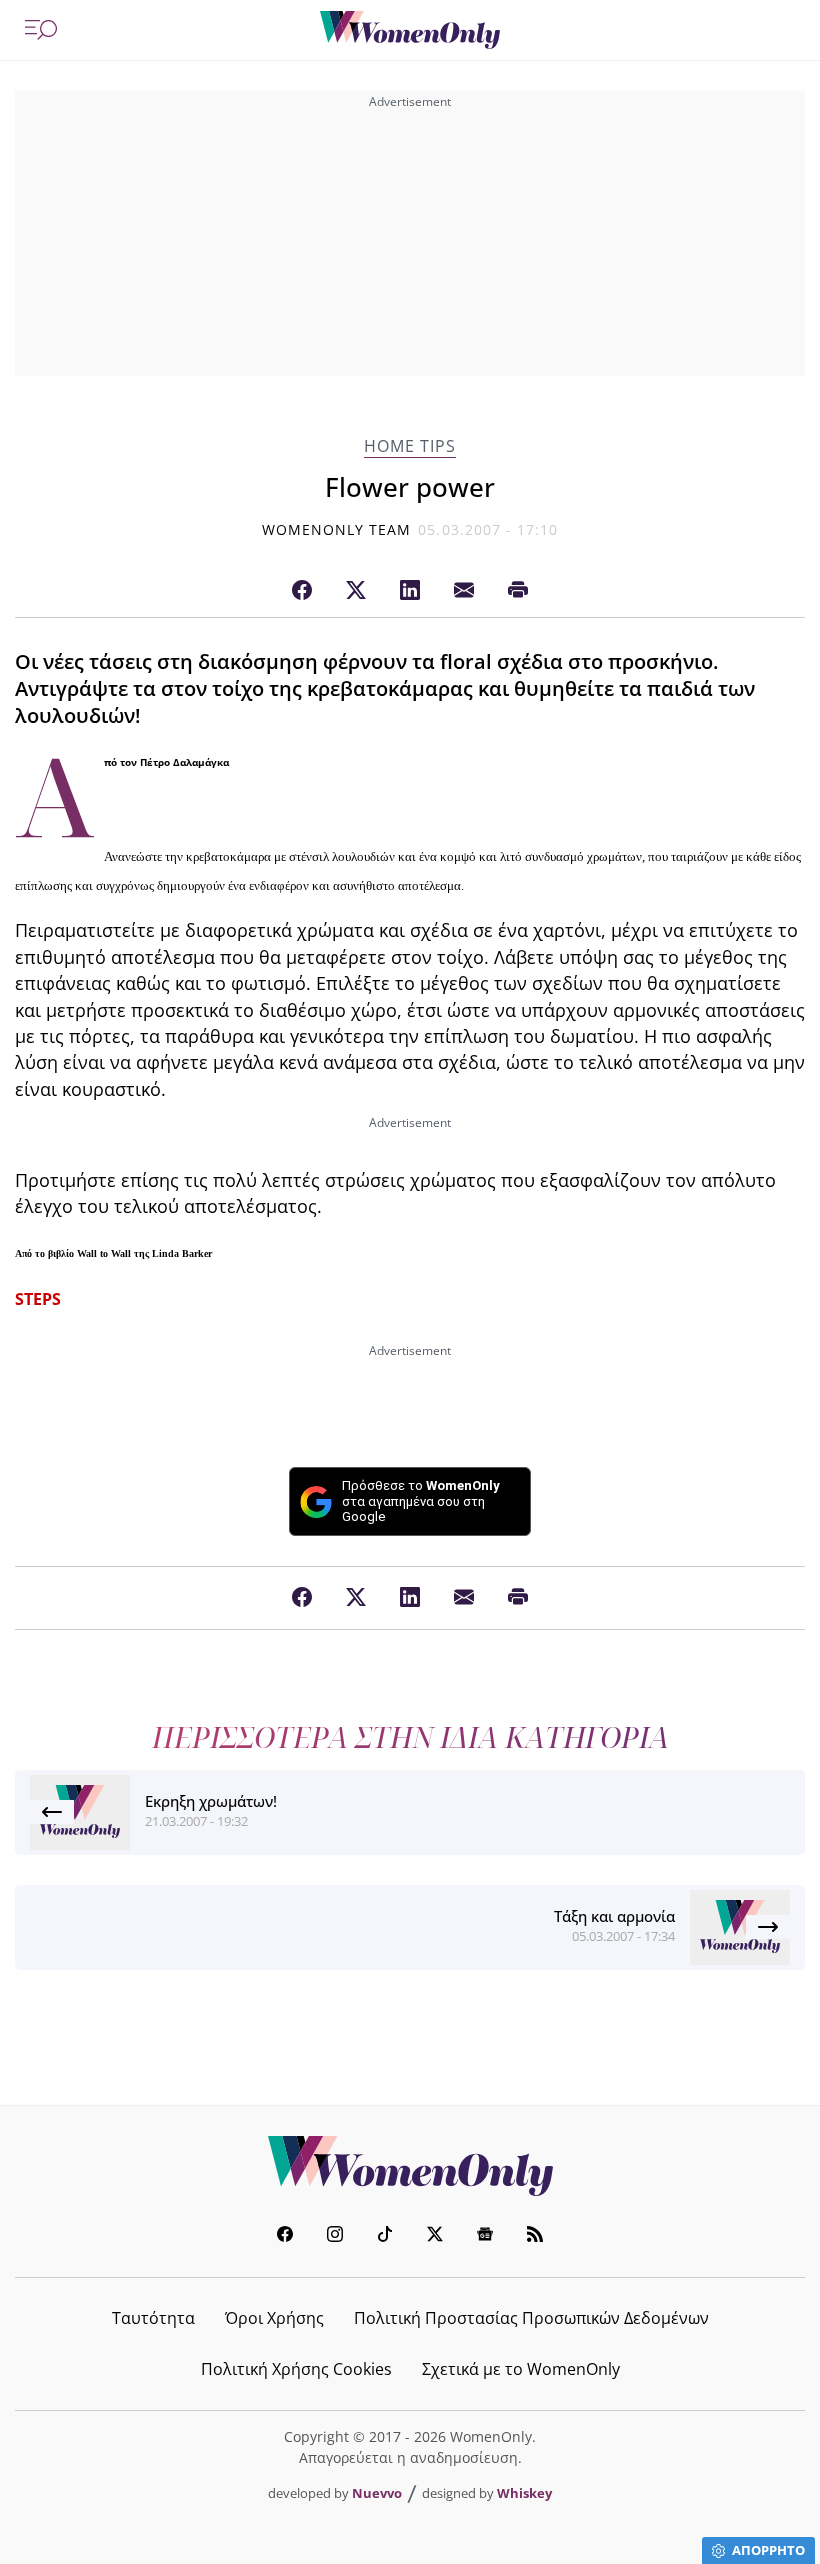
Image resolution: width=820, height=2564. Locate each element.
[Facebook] (302, 591)
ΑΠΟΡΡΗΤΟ (768, 2550)
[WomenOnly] (410, 30)
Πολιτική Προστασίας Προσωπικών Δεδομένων (531, 2318)
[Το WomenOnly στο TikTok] (385, 2236)
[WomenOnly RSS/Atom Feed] (535, 2236)
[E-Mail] (464, 591)
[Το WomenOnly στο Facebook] (285, 2236)
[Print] (518, 591)
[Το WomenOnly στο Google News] (485, 2236)
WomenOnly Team (337, 529)
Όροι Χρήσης (274, 2318)
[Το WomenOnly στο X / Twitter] (435, 2236)
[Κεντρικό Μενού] (41, 30)
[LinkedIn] (410, 591)
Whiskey (524, 2493)
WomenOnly (410, 2166)
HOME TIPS (410, 446)
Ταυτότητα (153, 2318)
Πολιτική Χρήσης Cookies (296, 2369)
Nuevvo (377, 2493)
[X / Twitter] (356, 591)
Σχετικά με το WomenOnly (521, 2369)
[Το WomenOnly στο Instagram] (335, 2236)
